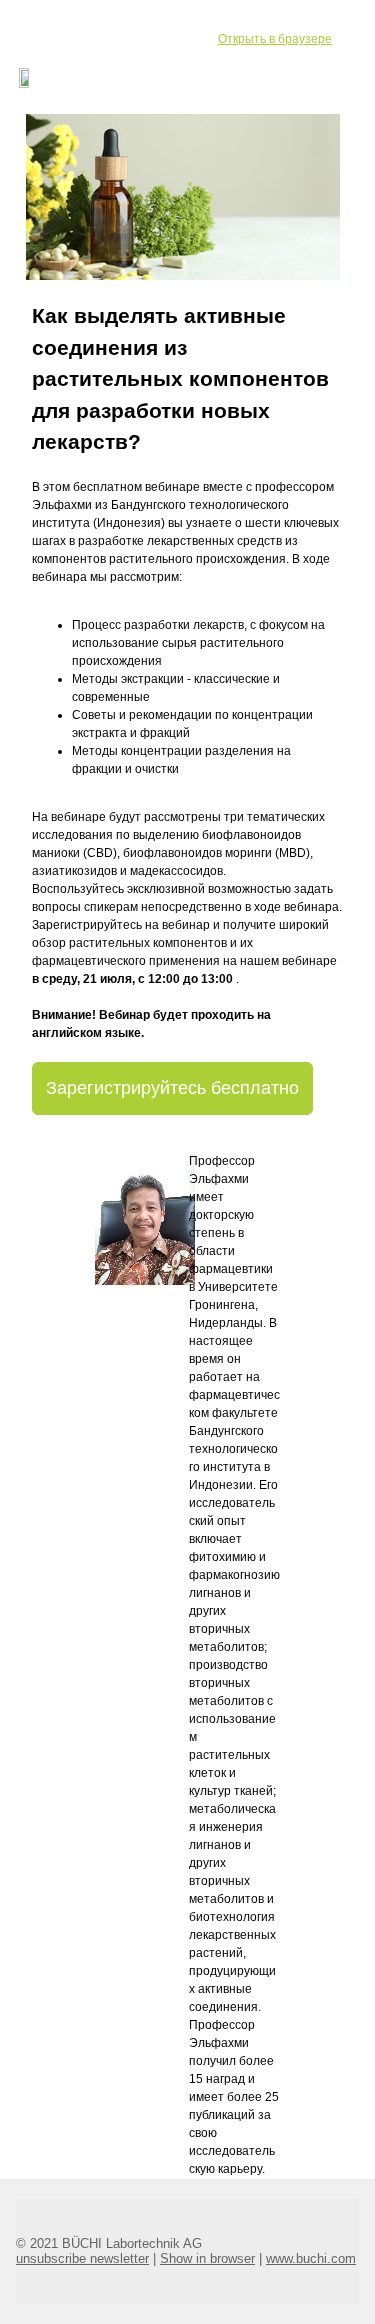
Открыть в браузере (275, 39)
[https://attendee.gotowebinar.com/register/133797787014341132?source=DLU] (183, 195)
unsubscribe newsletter (82, 2258)
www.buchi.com (311, 2258)
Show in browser (207, 2258)
